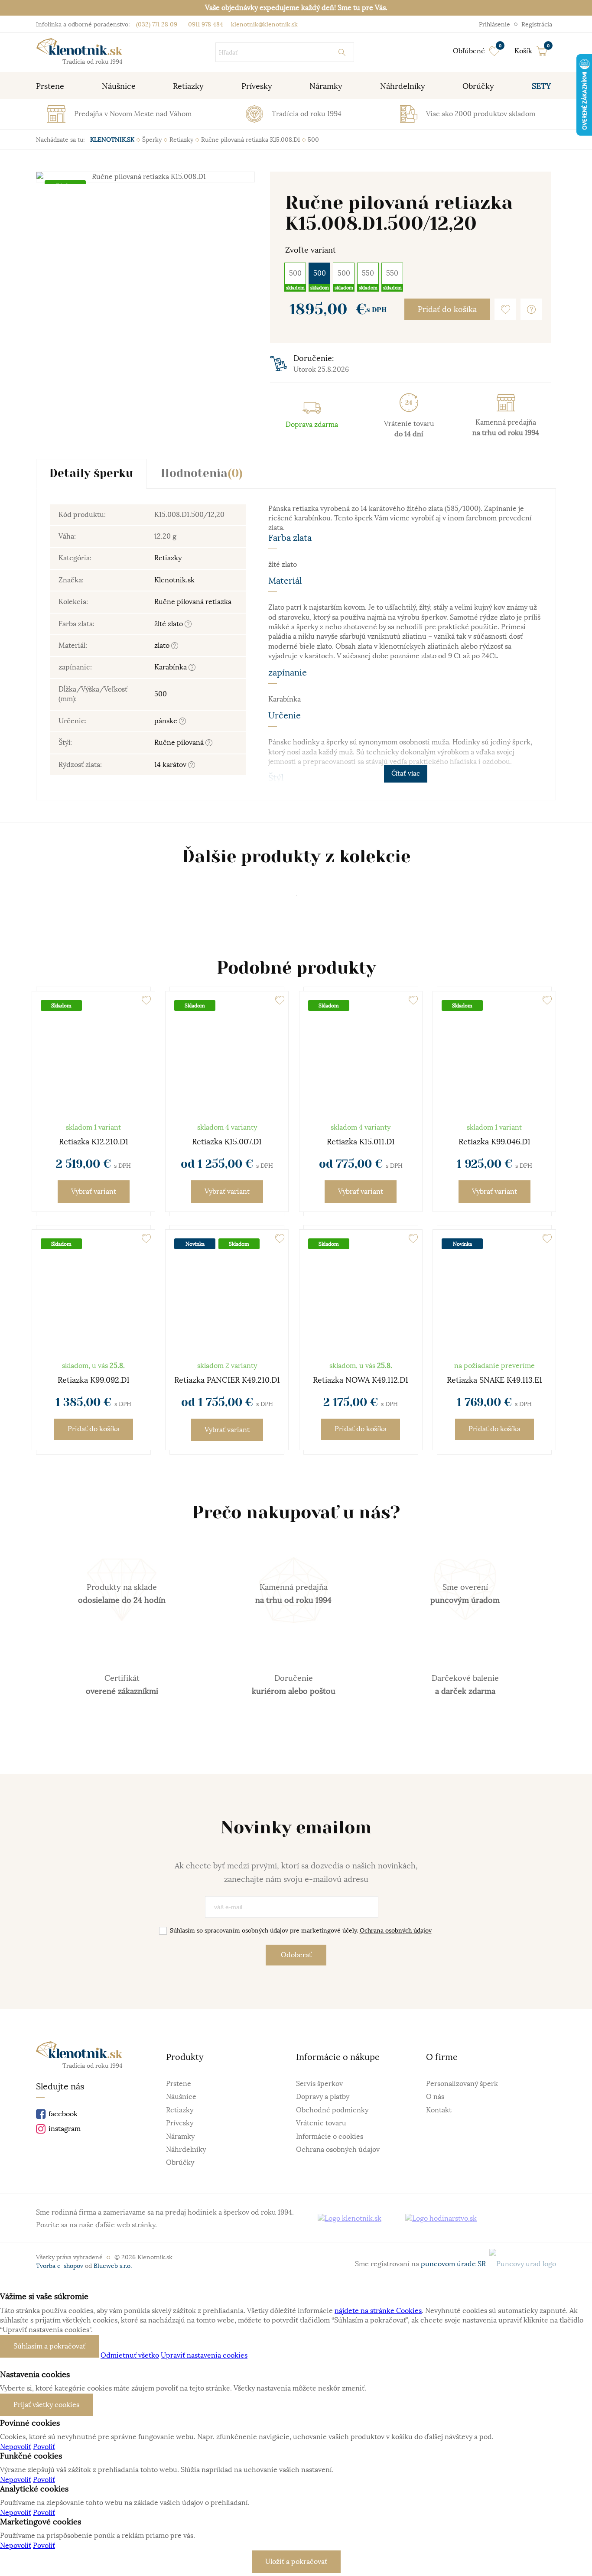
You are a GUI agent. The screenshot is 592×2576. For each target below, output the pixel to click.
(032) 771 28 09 (157, 24)
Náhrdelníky (186, 2150)
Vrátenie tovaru (321, 2123)
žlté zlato (169, 624)
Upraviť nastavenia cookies (204, 2355)
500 (295, 273)
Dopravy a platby (323, 2097)
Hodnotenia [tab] (202, 474)
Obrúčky (180, 2163)
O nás (435, 2097)
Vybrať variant (94, 1192)
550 (368, 273)
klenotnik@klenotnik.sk (263, 24)
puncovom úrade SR (455, 2264)
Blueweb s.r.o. (113, 2266)
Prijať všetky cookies (46, 2405)
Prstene (179, 2084)
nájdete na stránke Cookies (378, 2311)
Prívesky (180, 2123)
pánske (167, 721)
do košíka (94, 1429)
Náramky (180, 2137)
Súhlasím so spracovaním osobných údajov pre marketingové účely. (301, 1930)
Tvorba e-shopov (60, 2266)
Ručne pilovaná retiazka (193, 602)
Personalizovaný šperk (462, 2084)
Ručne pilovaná (180, 743)
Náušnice (181, 2097)
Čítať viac (406, 773)
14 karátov (171, 765)
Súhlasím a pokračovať (49, 2346)
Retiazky (168, 558)
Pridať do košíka (447, 309)
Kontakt (439, 2110)
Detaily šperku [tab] (91, 474)
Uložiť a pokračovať (296, 2562)
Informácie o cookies (330, 2137)
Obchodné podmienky (332, 2110)
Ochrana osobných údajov (396, 1930)
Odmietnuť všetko (130, 2355)
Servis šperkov (319, 2084)
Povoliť (44, 2447)
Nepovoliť (16, 2447)
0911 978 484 (205, 24)
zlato (163, 646)
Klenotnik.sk (174, 580)
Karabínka (171, 667)
